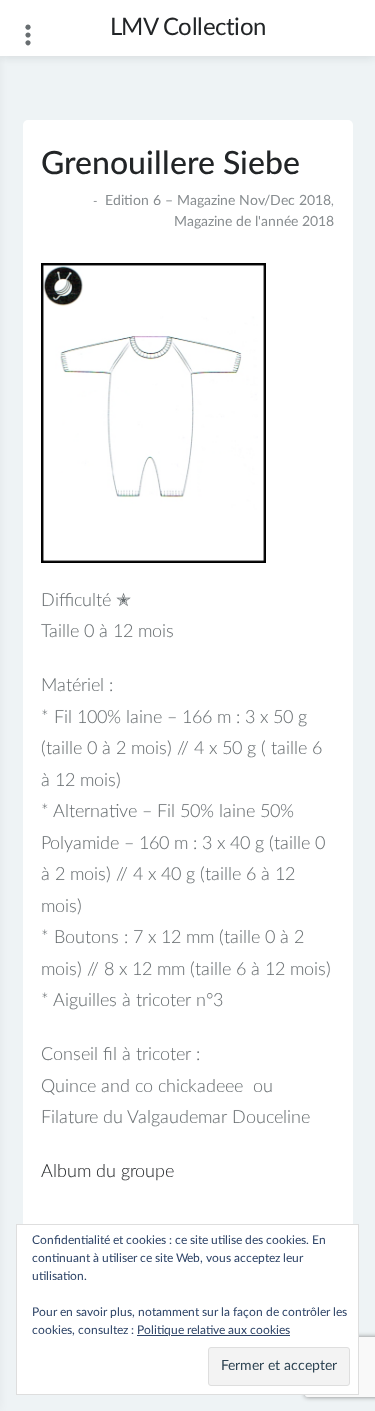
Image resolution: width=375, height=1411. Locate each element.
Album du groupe (107, 1172)
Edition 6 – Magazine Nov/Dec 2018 (218, 201)
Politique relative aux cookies (213, 1330)
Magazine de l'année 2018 (254, 222)
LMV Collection (188, 28)
